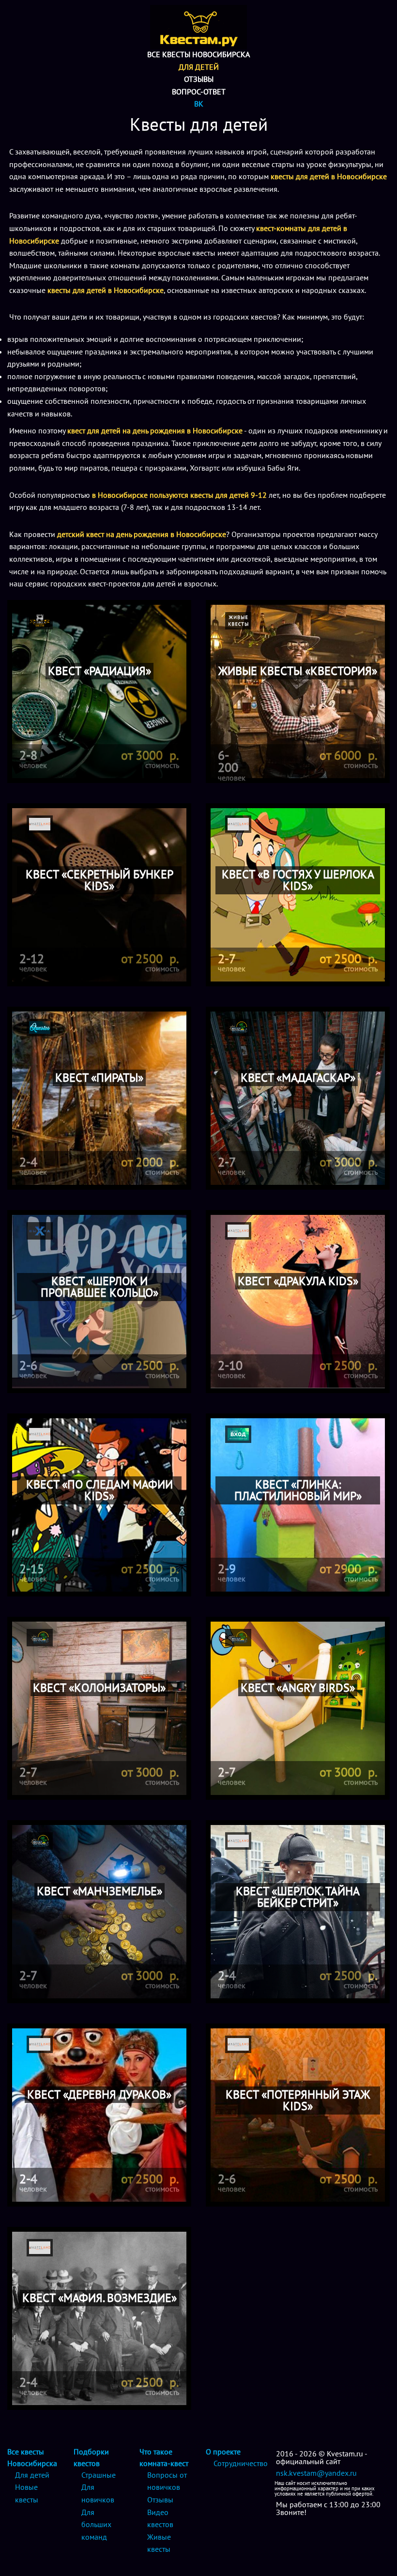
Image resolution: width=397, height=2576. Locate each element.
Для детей (199, 67)
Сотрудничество (241, 2463)
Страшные (99, 2475)
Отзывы (199, 79)
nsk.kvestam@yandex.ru (316, 2473)
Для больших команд (96, 2524)
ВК (199, 104)
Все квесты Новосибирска (198, 54)
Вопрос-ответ (199, 92)
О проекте (223, 2452)
